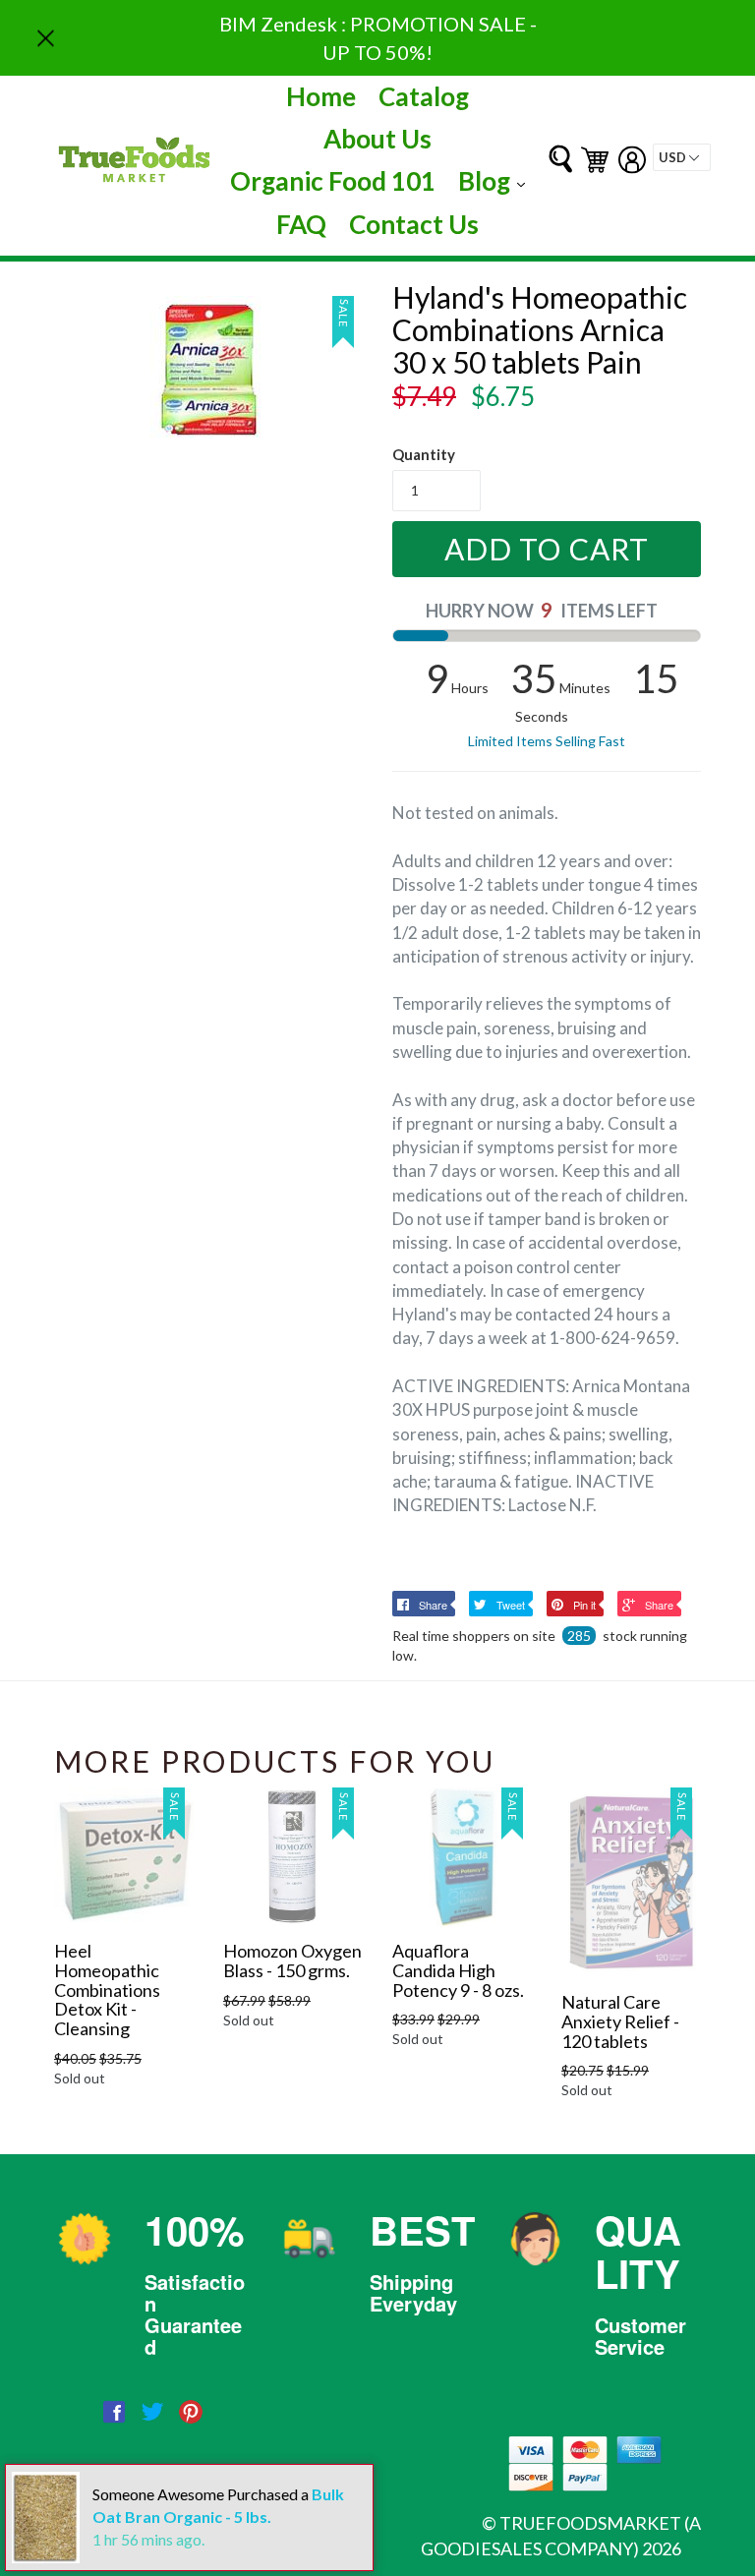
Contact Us (414, 224)
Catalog (424, 96)
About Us (377, 139)
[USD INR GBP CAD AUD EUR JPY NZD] (682, 157)
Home (321, 96)
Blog (496, 180)
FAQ (301, 224)
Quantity (424, 454)
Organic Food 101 (333, 181)
